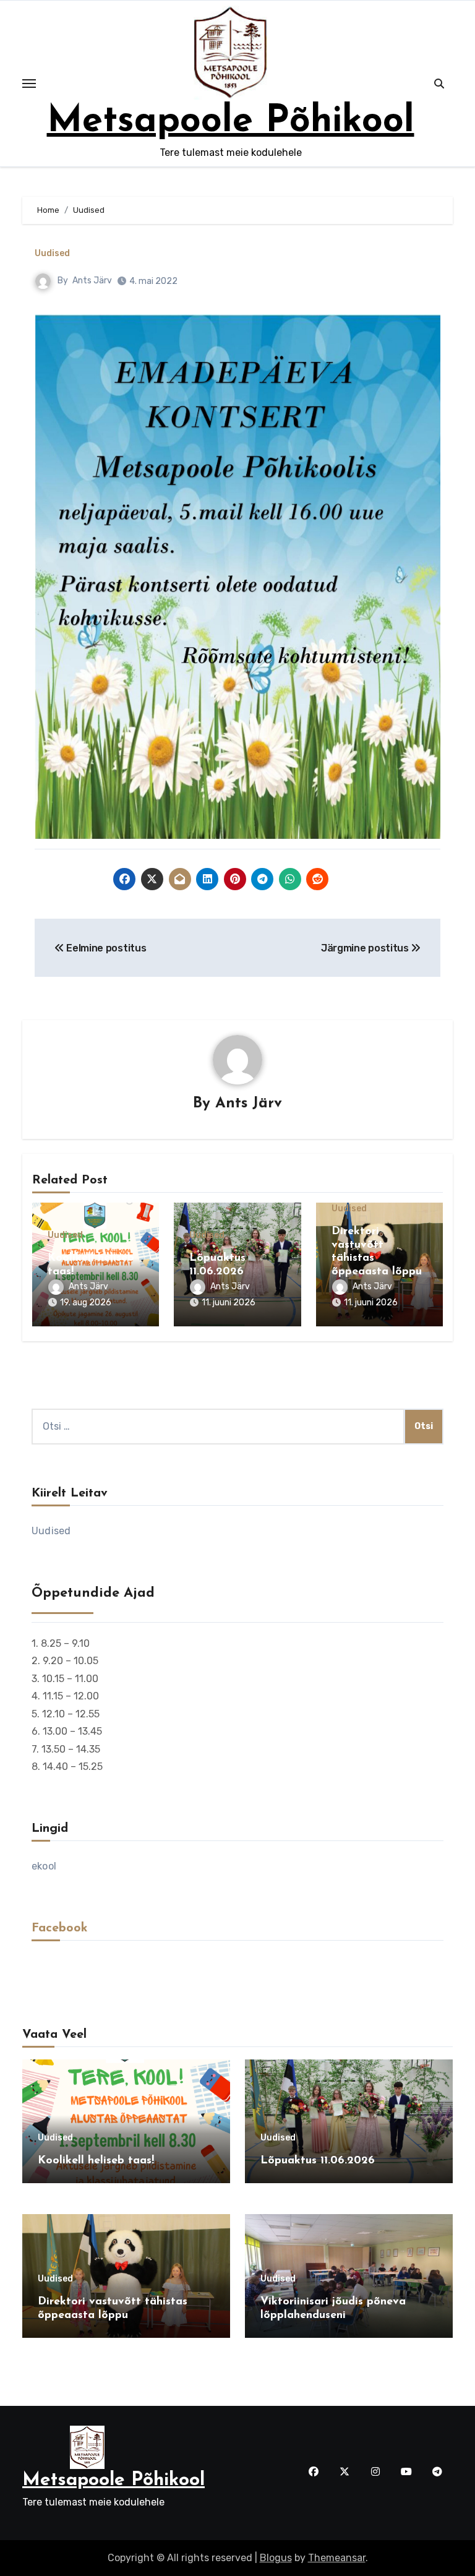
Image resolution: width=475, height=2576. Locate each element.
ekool (44, 1866)
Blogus (276, 2558)
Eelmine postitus (105, 948)
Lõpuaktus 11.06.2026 (318, 2161)
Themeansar (337, 2558)
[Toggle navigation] (29, 84)
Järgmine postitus (366, 948)
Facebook (60, 1928)
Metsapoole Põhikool (231, 122)
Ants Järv (92, 281)
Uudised (52, 254)
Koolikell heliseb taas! (96, 2161)
